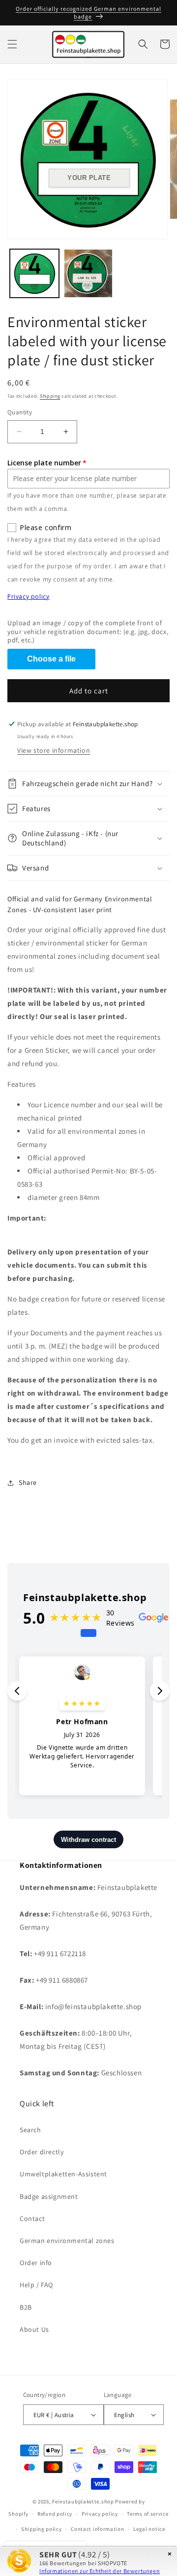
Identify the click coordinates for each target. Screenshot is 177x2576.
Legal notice (149, 2529)
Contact (32, 2219)
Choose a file (51, 659)
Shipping (50, 396)
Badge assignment (49, 2196)
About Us (34, 2329)
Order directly (42, 2152)
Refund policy (55, 2514)
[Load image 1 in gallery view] (34, 274)
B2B (26, 2307)
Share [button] (28, 1482)
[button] (12, 44)
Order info (36, 2263)
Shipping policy (42, 2529)
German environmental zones (67, 2241)
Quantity (20, 412)
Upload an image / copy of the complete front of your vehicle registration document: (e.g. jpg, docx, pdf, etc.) (88, 632)
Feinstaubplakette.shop (83, 2501)
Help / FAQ (36, 2285)
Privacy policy (28, 597)
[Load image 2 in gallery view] (88, 274)
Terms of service (147, 2514)
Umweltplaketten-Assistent (63, 2174)
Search (30, 2130)
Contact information (97, 2529)
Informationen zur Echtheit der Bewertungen (100, 2571)
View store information (54, 750)
